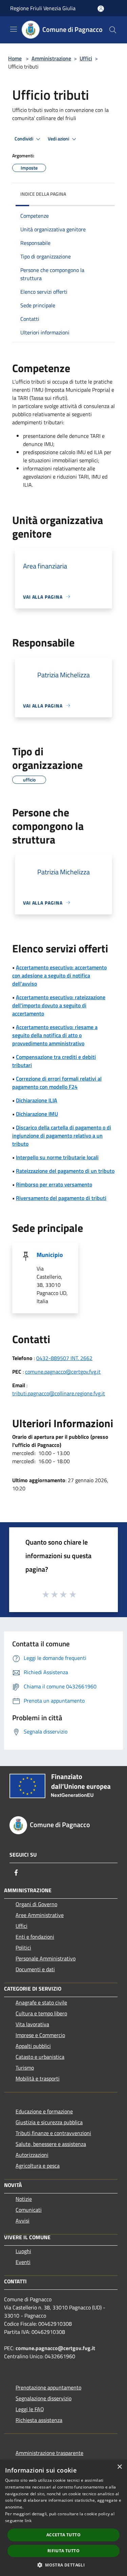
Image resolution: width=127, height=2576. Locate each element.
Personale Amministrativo (46, 1958)
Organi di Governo (36, 1904)
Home (15, 58)
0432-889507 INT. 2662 (64, 1358)
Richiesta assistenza (39, 2420)
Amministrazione (51, 58)
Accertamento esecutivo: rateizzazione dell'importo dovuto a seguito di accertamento (59, 1005)
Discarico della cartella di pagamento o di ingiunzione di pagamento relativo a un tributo (62, 1136)
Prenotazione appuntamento (48, 2387)
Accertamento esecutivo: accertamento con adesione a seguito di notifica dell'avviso (59, 975)
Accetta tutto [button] (63, 2535)
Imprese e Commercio (40, 2035)
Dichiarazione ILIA (37, 1100)
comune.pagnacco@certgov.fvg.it (63, 1372)
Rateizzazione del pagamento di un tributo (65, 1171)
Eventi (23, 2262)
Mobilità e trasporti (38, 2078)
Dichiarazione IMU (37, 1114)
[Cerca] (113, 30)
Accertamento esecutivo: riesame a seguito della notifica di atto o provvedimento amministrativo (55, 1035)
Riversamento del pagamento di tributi (61, 1198)
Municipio (50, 1255)
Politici (23, 1948)
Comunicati (29, 2210)
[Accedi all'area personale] (101, 9)
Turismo (25, 2068)
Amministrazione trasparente (49, 2453)
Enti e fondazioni (35, 1937)
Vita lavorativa (32, 2024)
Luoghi (23, 2251)
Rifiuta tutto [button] (63, 2551)
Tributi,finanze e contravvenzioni (53, 2133)
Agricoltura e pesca (38, 2166)
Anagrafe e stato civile (41, 2002)
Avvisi (23, 2221)
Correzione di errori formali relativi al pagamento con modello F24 (57, 1083)
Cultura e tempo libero (41, 2013)
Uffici (86, 58)
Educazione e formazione (44, 2111)
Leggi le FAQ (30, 2409)
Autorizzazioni (32, 2155)
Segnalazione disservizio (44, 2398)
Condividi (24, 139)
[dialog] (63, 2518)
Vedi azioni (59, 139)
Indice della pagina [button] (43, 194)
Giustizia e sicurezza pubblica (49, 2122)
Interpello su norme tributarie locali (57, 1157)
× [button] (119, 2467)
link (28, 2521)
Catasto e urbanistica (40, 2057)
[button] (63, 2565)
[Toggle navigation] (14, 29)
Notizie (24, 2199)
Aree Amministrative (40, 1915)
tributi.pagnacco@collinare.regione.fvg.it (59, 1393)
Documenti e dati (35, 1969)
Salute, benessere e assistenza (51, 2144)
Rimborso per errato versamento (54, 1184)
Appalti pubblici (33, 2046)
